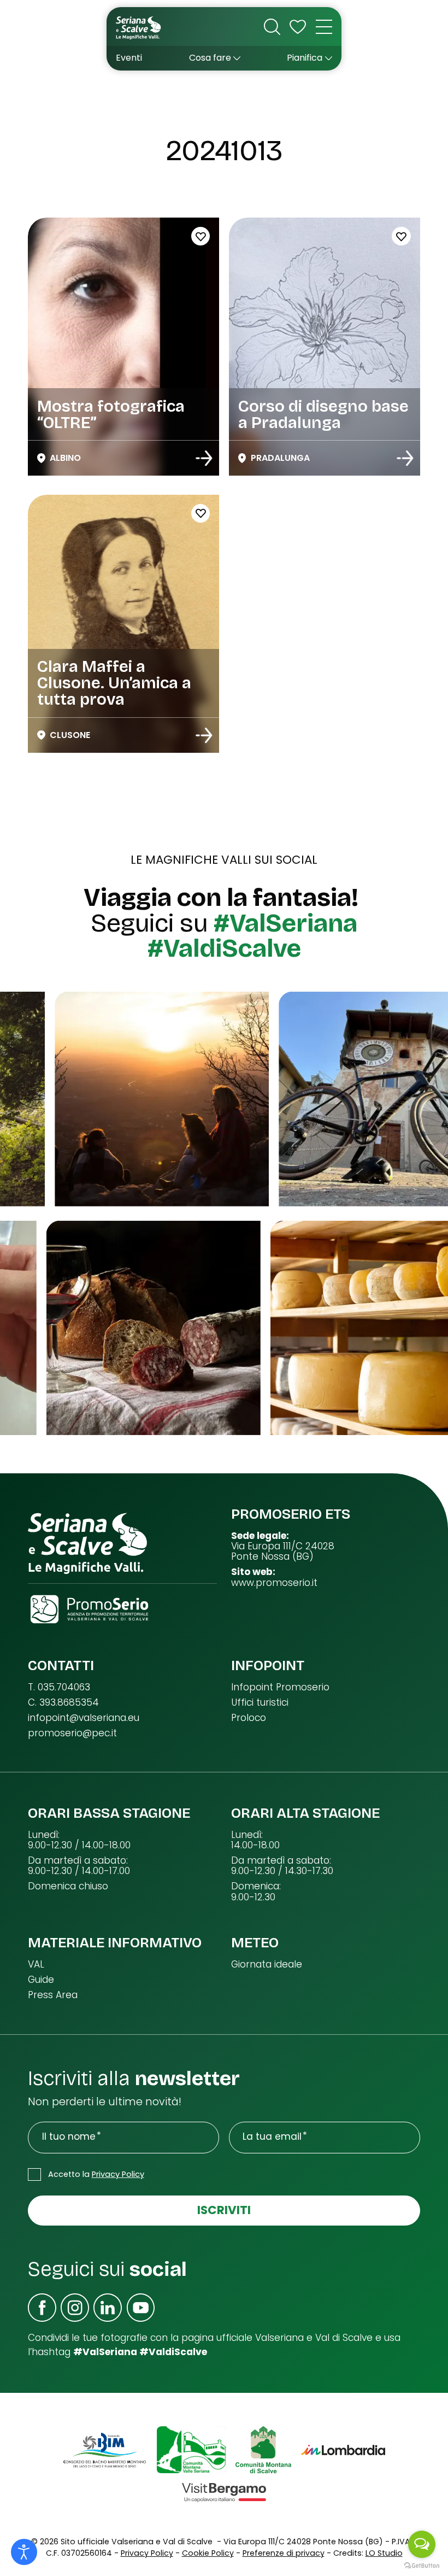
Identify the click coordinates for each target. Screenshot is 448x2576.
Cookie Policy (208, 2553)
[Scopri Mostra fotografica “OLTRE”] (204, 458)
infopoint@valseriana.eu (84, 1718)
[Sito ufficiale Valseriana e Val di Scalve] (139, 27)
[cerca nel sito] (272, 27)
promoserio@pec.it (72, 1733)
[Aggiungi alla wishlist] (201, 236)
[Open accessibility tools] (24, 2552)
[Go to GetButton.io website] (422, 2565)
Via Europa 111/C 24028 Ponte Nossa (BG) (283, 1552)
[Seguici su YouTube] (141, 2308)
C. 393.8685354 (63, 1703)
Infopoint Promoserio (280, 1687)
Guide (41, 1980)
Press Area (53, 1995)
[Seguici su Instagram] (75, 2308)
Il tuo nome (69, 2137)
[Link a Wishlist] (298, 27)
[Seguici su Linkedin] (108, 2308)
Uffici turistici (260, 1703)
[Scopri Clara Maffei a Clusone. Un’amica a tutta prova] (204, 735)
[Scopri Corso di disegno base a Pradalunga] (405, 458)
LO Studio (384, 2553)
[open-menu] (324, 27)
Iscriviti (224, 2210)
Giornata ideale (267, 1965)
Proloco (249, 1718)
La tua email (272, 2137)
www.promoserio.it (274, 1583)
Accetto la (96, 2174)
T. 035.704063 (59, 1687)
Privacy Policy (118, 2174)
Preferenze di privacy (284, 2553)
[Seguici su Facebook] (42, 2308)
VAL (36, 1965)
